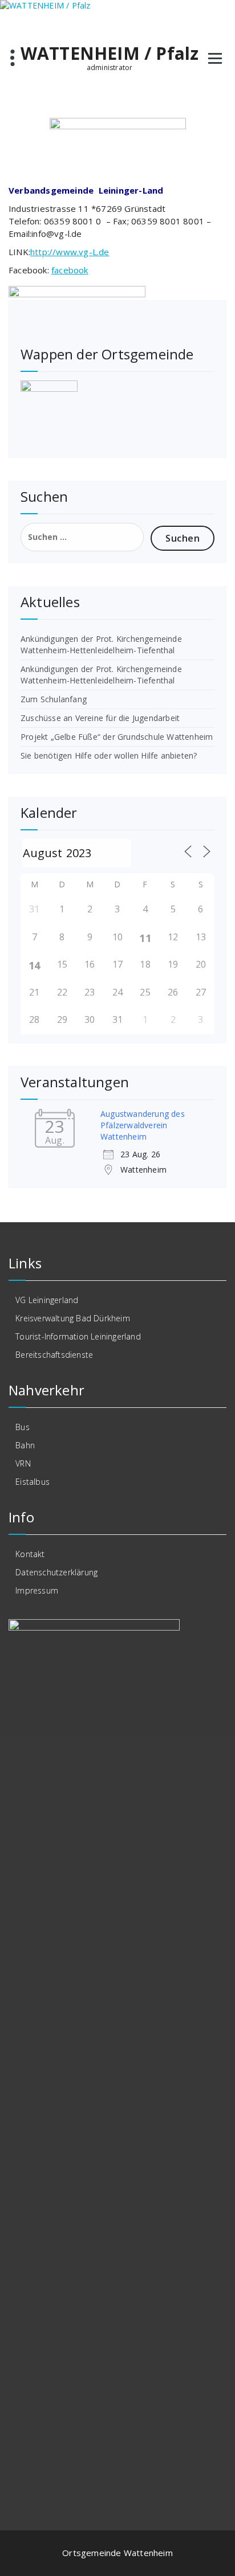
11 (145, 938)
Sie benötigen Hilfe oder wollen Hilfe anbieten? (109, 755)
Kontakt (30, 1554)
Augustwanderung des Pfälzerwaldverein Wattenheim (143, 1125)
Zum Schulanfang (54, 699)
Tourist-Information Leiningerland (78, 1336)
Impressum (37, 1590)
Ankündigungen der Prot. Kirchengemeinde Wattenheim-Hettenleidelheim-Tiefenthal (101, 644)
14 (34, 965)
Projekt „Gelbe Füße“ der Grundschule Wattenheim (117, 737)
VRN (23, 1463)
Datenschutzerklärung (56, 1572)
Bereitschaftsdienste (54, 1355)
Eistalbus (33, 1482)
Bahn (25, 1445)
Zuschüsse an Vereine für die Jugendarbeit (100, 718)
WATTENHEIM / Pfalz (110, 54)
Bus (23, 1427)
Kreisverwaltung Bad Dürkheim (73, 1318)
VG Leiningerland (47, 1300)
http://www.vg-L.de (70, 252)
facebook (70, 270)
